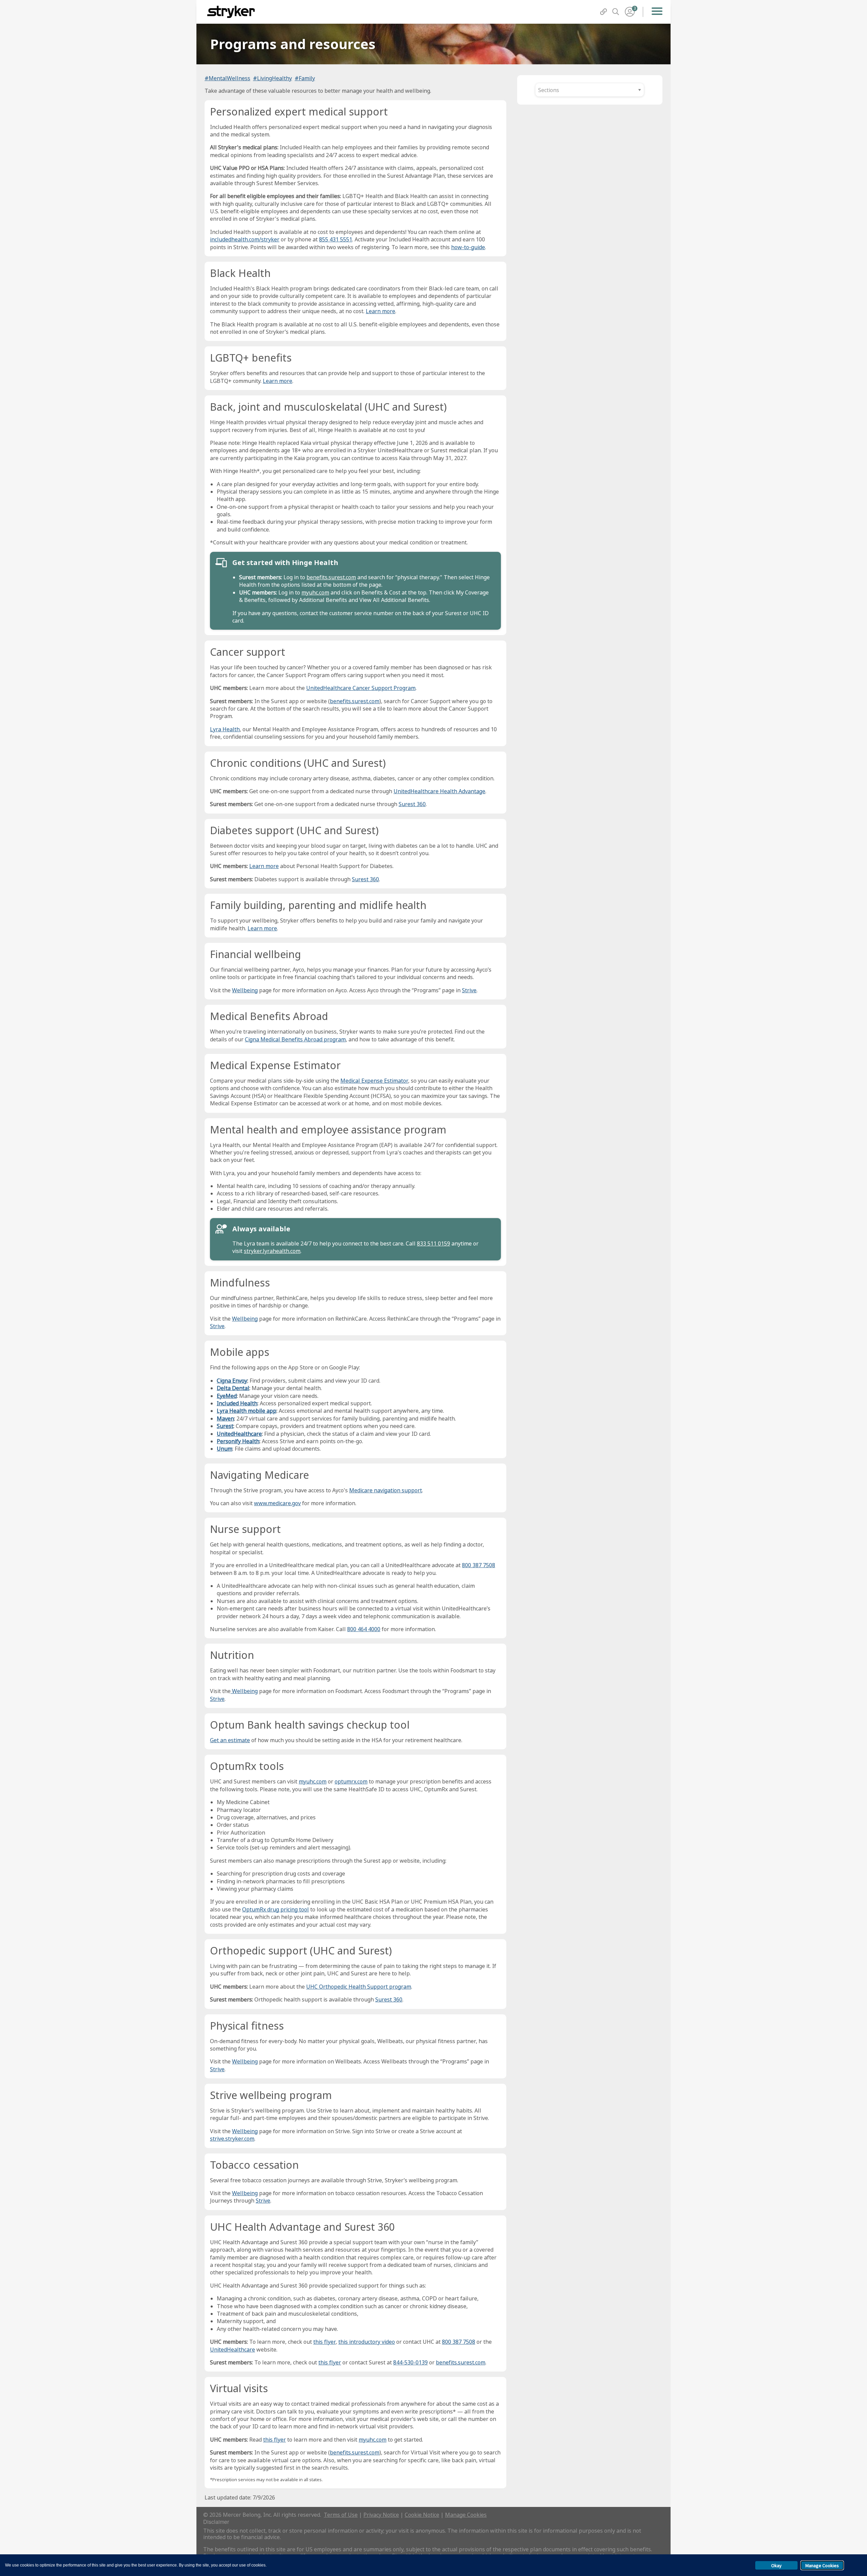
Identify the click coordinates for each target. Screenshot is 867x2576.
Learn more (380, 311)
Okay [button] (776, 2566)
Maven (225, 1419)
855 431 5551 (336, 239)
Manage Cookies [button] (822, 2566)
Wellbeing (245, 990)
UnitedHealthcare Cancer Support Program (361, 688)
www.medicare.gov (277, 1503)
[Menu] (657, 12)
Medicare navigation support (386, 1490)
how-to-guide (468, 247)
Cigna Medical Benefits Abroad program (295, 1039)
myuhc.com (315, 592)
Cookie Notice (422, 2515)
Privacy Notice (381, 2515)
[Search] (616, 12)
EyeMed (227, 1396)
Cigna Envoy (232, 1381)
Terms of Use (341, 2515)
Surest (225, 1426)
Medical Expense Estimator (374, 1081)
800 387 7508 (479, 1565)
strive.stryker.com (232, 2139)
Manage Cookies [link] (466, 2515)
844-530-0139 (410, 2362)
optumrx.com (351, 1781)
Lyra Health (225, 729)
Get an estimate (230, 1740)
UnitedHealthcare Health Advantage (439, 791)
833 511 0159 (433, 1243)
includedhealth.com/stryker (245, 239)
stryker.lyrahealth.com (272, 1251)
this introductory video (367, 2342)
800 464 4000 (364, 1629)
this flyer (324, 2342)
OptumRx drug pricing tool (276, 1909)
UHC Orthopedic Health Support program (359, 1987)
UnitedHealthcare (239, 1434)
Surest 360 (412, 804)
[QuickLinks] (604, 12)
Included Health (237, 1403)
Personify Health (238, 1441)
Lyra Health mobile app (247, 1411)
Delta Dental (233, 1388)
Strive (469, 990)
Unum (225, 1449)
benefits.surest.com (331, 577)
